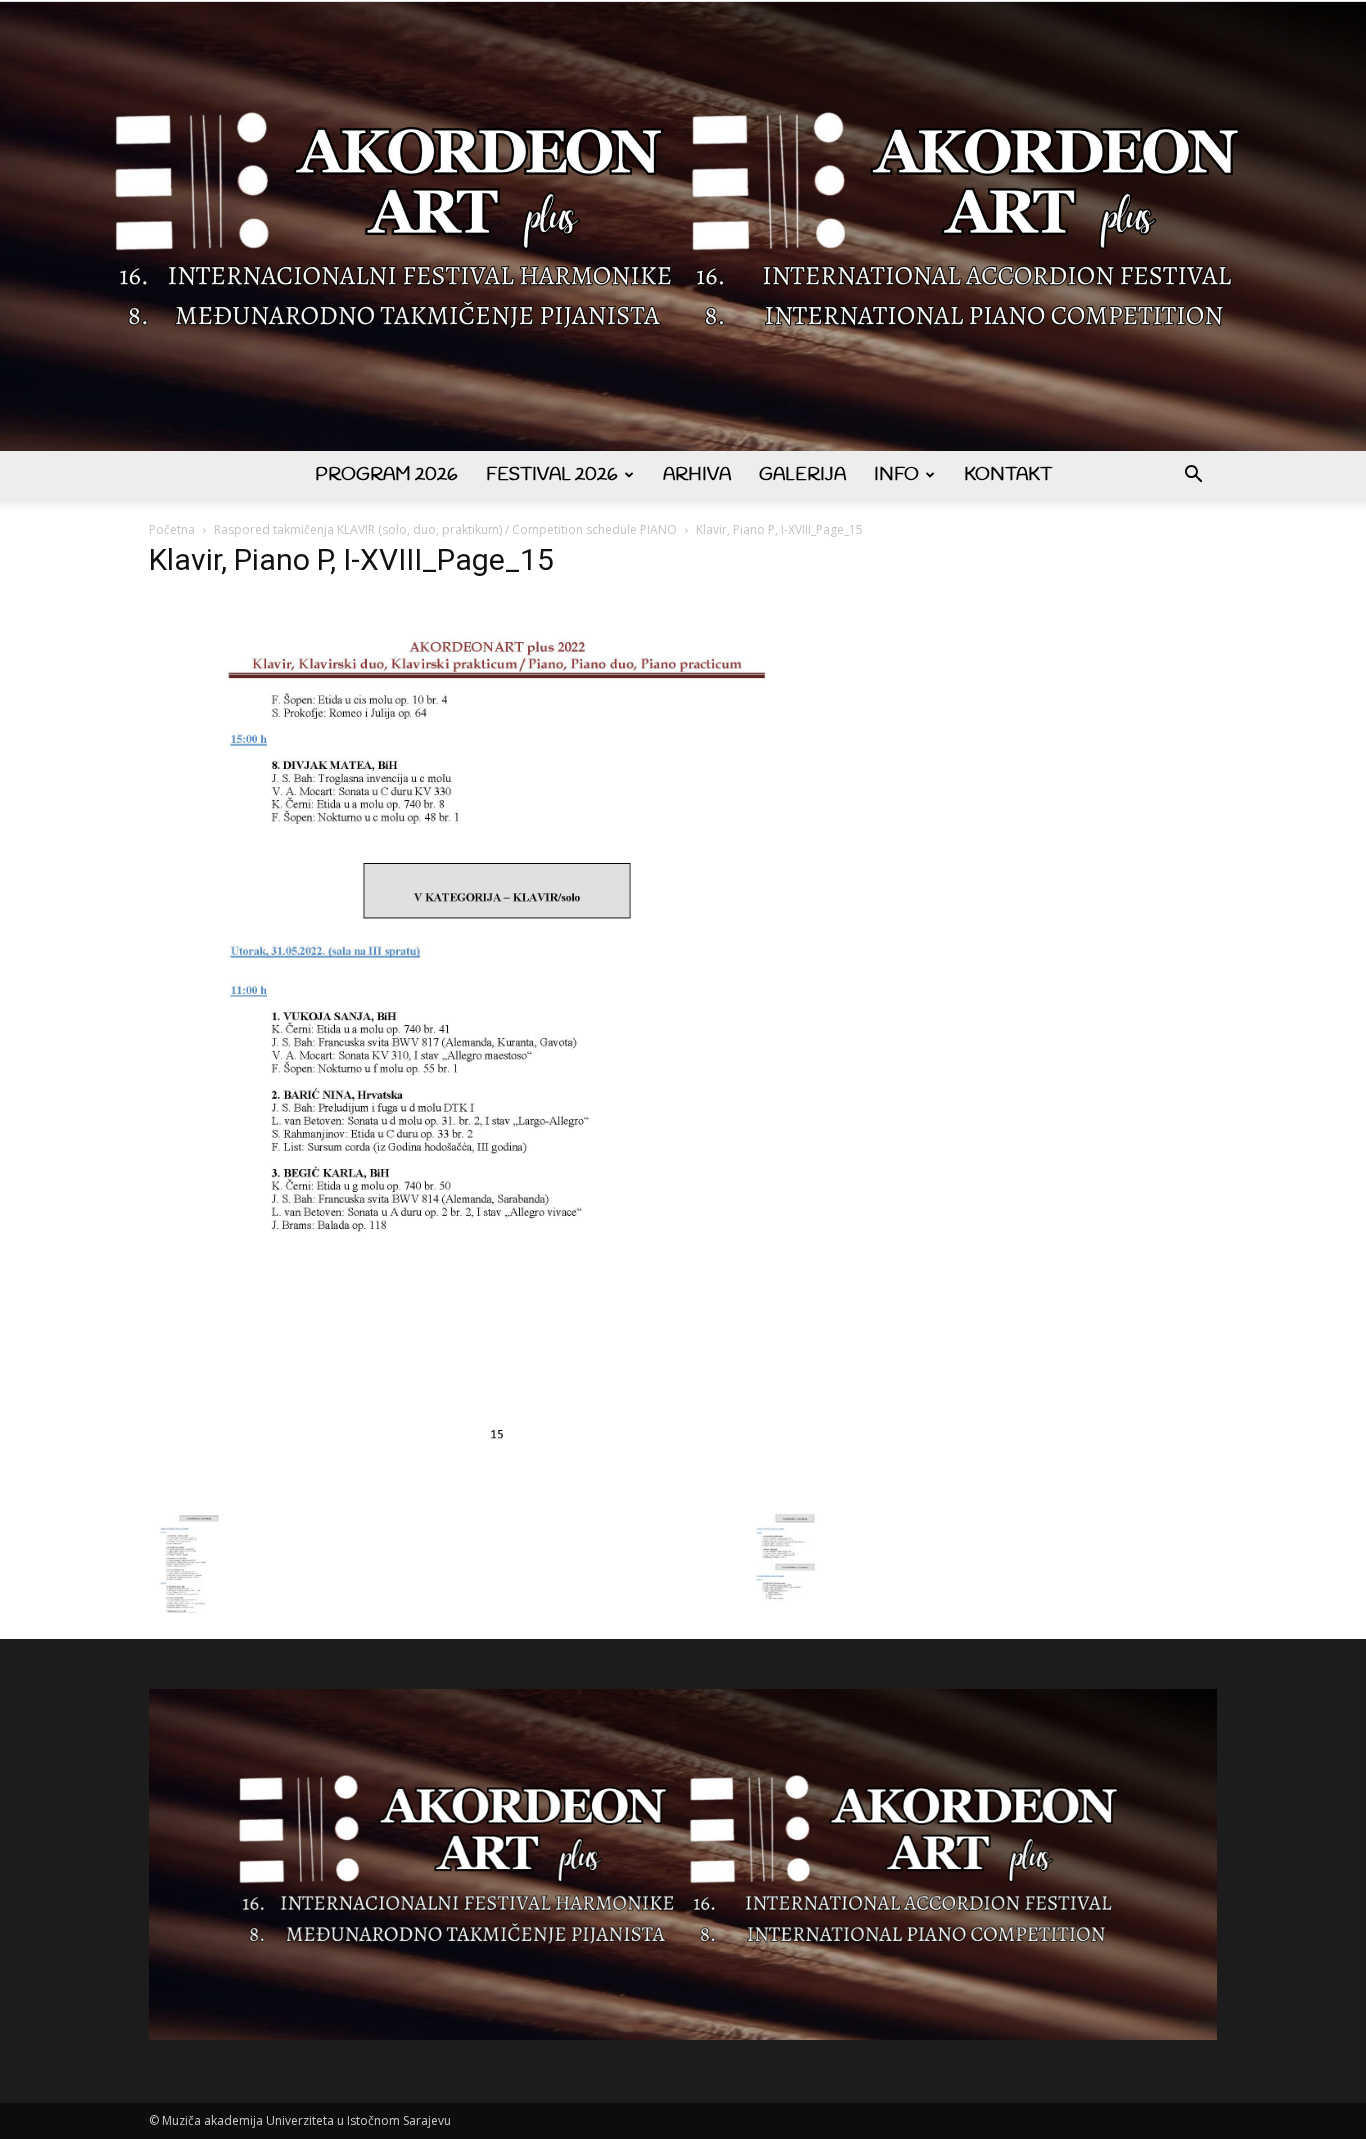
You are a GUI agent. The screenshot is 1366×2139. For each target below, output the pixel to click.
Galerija (802, 475)
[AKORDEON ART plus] (683, 226)
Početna (172, 529)
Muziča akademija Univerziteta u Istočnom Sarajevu (306, 2120)
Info (896, 475)
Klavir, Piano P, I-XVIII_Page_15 (351, 559)
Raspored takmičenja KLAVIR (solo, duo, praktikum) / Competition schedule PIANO (445, 529)
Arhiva (697, 475)
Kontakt (1008, 475)
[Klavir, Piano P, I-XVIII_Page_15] (497, 1492)
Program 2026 (386, 475)
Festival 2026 (552, 475)
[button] (1193, 476)
